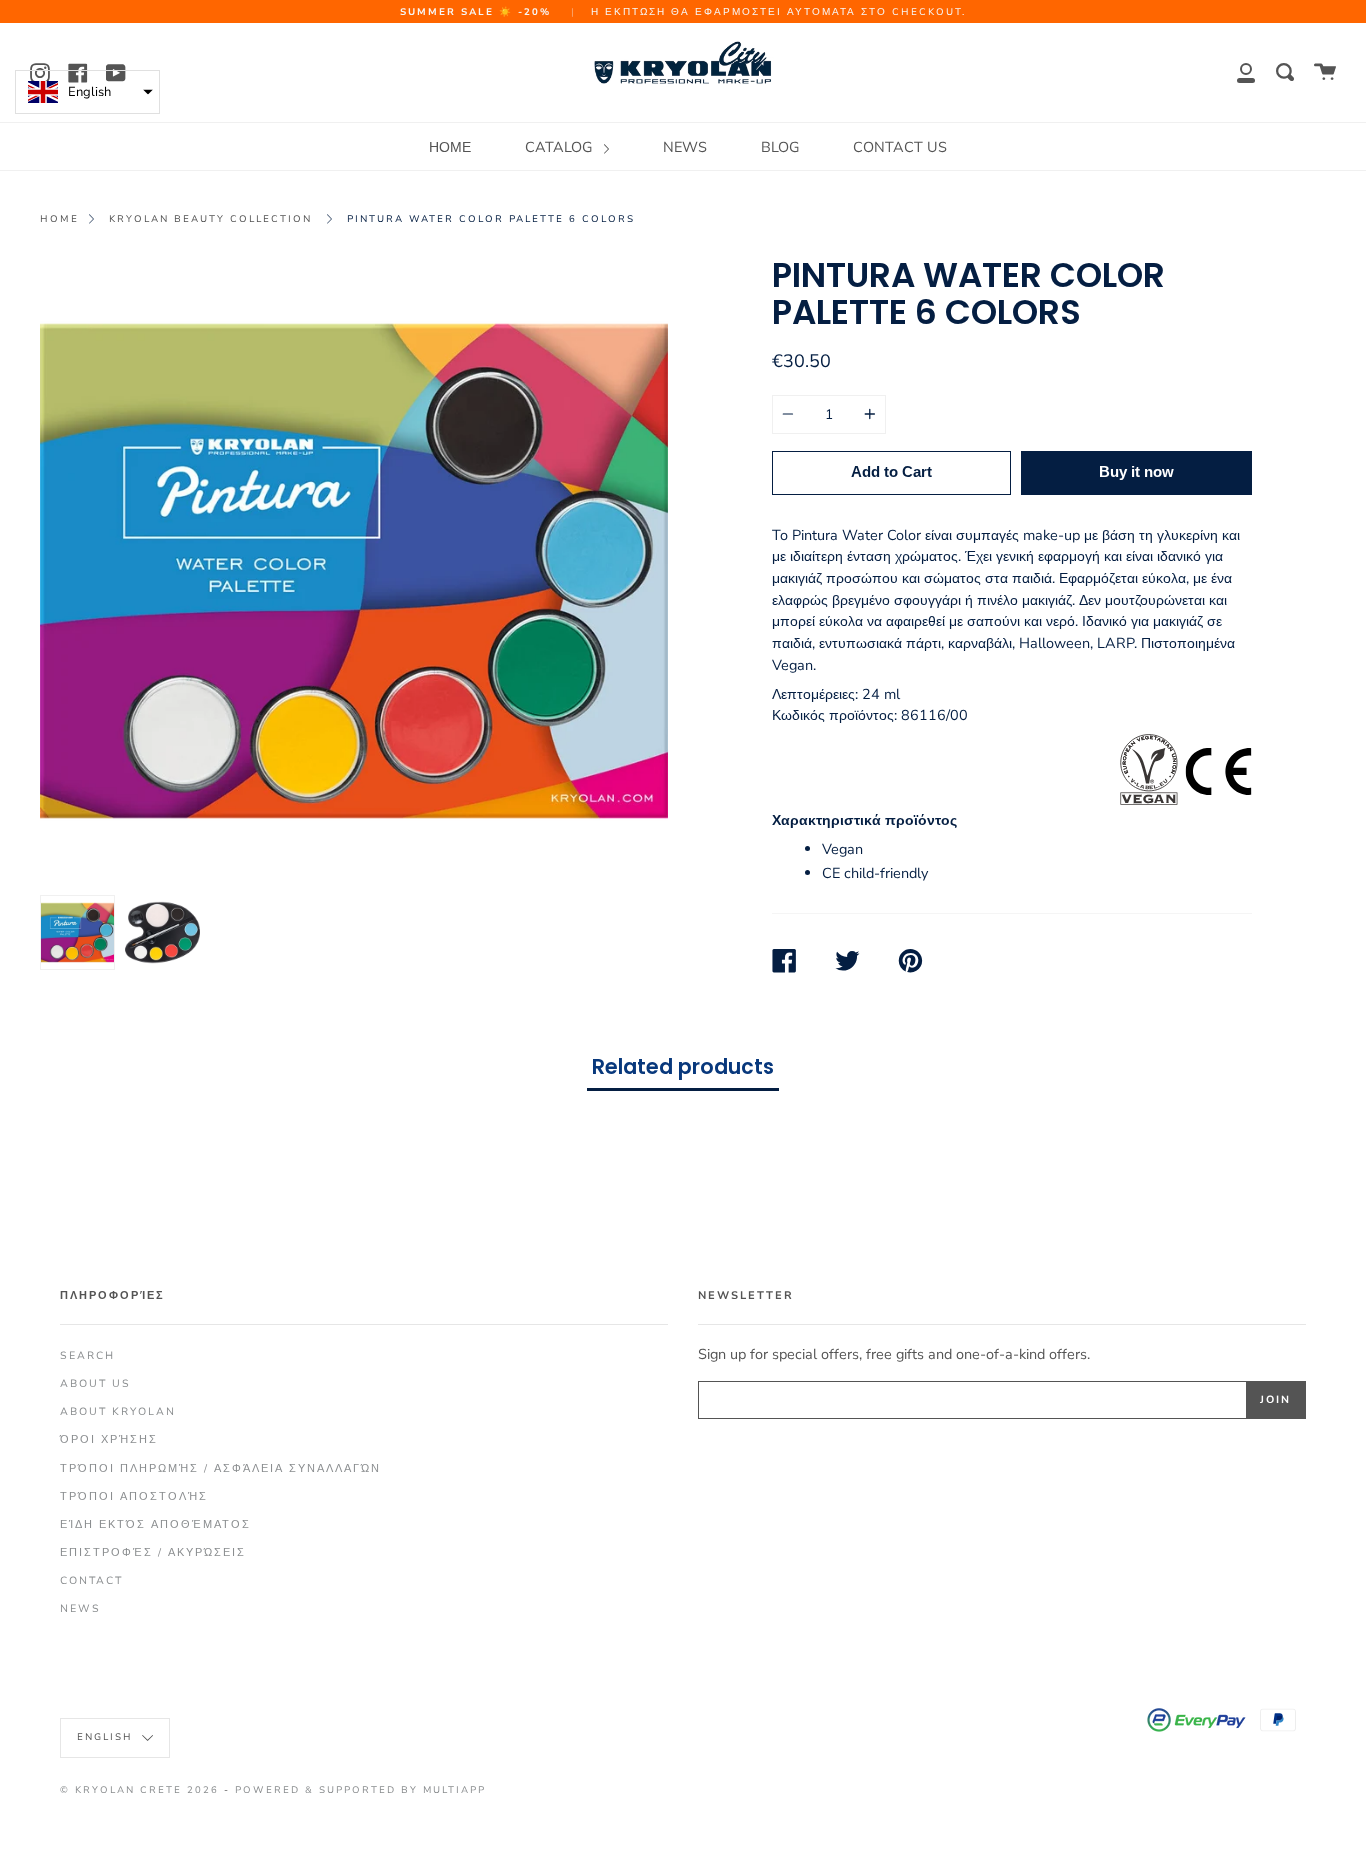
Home (59, 218)
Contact (91, 1580)
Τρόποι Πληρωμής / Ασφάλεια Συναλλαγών (220, 1468)
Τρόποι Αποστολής (134, 1496)
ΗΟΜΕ (450, 147)
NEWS (685, 147)
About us (95, 1383)
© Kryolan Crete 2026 (139, 1789)
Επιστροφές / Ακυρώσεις (153, 1552)
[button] (87, 92)
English (107, 1736)
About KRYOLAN (118, 1411)
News (80, 1608)
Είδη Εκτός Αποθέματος (155, 1524)
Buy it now (1136, 471)
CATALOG (560, 147)
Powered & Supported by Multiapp (360, 1789)
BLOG (780, 147)
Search (87, 1355)
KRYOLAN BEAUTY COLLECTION (210, 218)
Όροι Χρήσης (109, 1439)
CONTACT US (900, 147)
